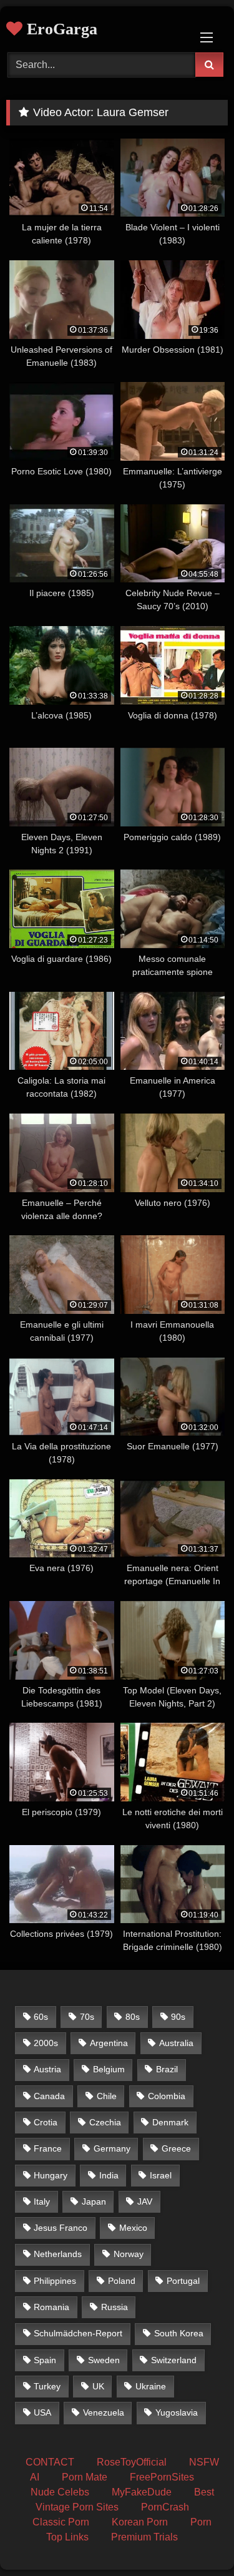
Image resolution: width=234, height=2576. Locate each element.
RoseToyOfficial (132, 2462)
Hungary (51, 2175)
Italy (42, 2201)
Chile (107, 2096)
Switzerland (174, 2360)
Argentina (109, 2043)
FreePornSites (162, 2477)
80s (133, 2017)
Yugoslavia (177, 2412)
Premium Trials (144, 2537)
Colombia (167, 2096)
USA (42, 2412)
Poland (122, 2281)
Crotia (46, 2122)
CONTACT (50, 2462)
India (109, 2175)
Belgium (109, 2069)
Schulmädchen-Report (78, 2333)
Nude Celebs (60, 2492)
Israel (161, 2175)
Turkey (47, 2386)
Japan (94, 2201)
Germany (112, 2148)
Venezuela (104, 2412)
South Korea (179, 2333)
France (48, 2148)
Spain (45, 2360)
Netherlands (58, 2254)
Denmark (170, 2122)
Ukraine (151, 2386)
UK (98, 2386)
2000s (46, 2043)
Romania (51, 2307)
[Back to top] (195, 2539)
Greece (176, 2148)
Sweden (104, 2360)
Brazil (167, 2069)
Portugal (183, 2281)
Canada (49, 2096)
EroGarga (60, 29)
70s (87, 2017)
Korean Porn (140, 2522)
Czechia (105, 2122)
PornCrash (165, 2507)
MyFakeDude (142, 2492)
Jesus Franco (61, 2228)
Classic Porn (61, 2522)
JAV (145, 2201)
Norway (129, 2254)
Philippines (55, 2281)
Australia (176, 2043)
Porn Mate (85, 2477)
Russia (115, 2307)
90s (178, 2017)
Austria (47, 2069)
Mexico (133, 2228)
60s (41, 2017)
